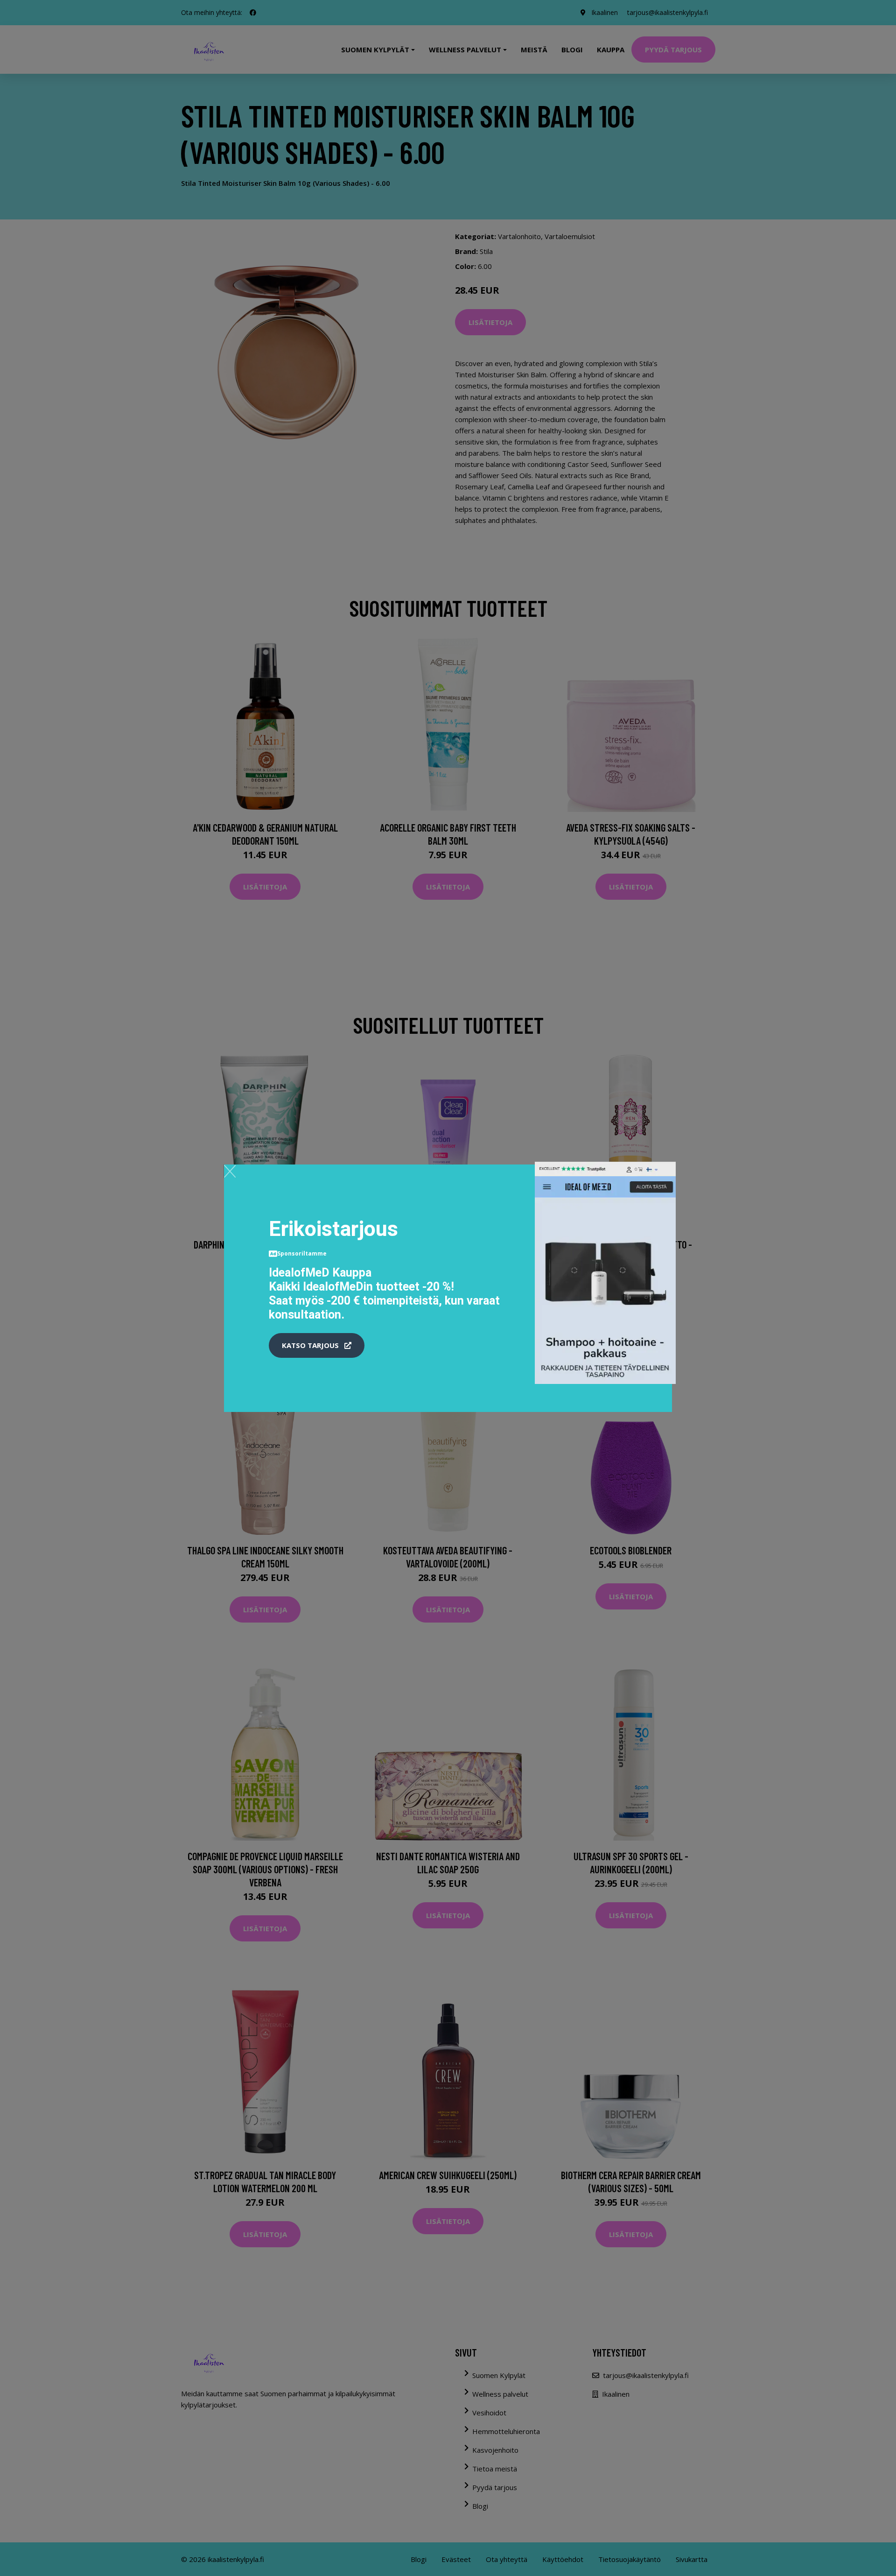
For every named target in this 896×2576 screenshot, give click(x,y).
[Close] (230, 1171)
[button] (317, 1346)
